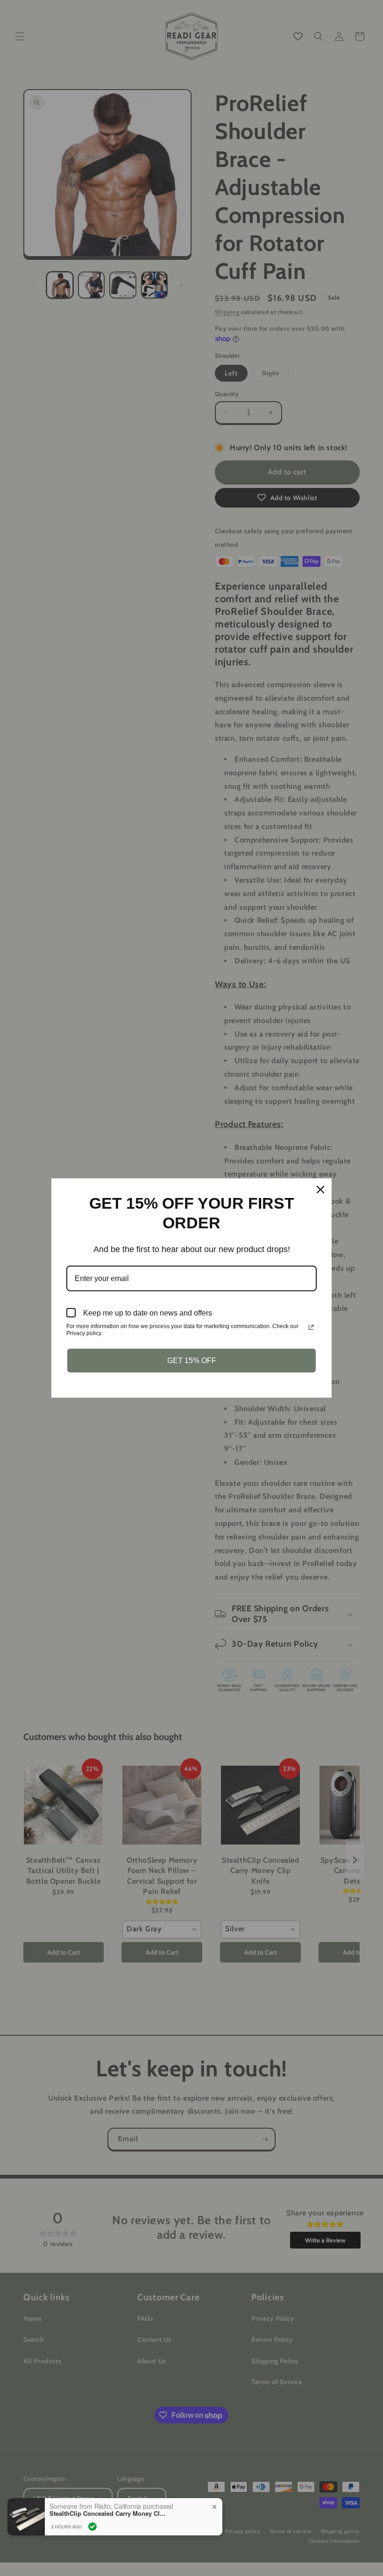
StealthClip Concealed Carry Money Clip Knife (108, 2513)
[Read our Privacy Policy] (311, 1327)
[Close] (320, 1190)
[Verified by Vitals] (92, 2527)
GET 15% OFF (192, 1361)
